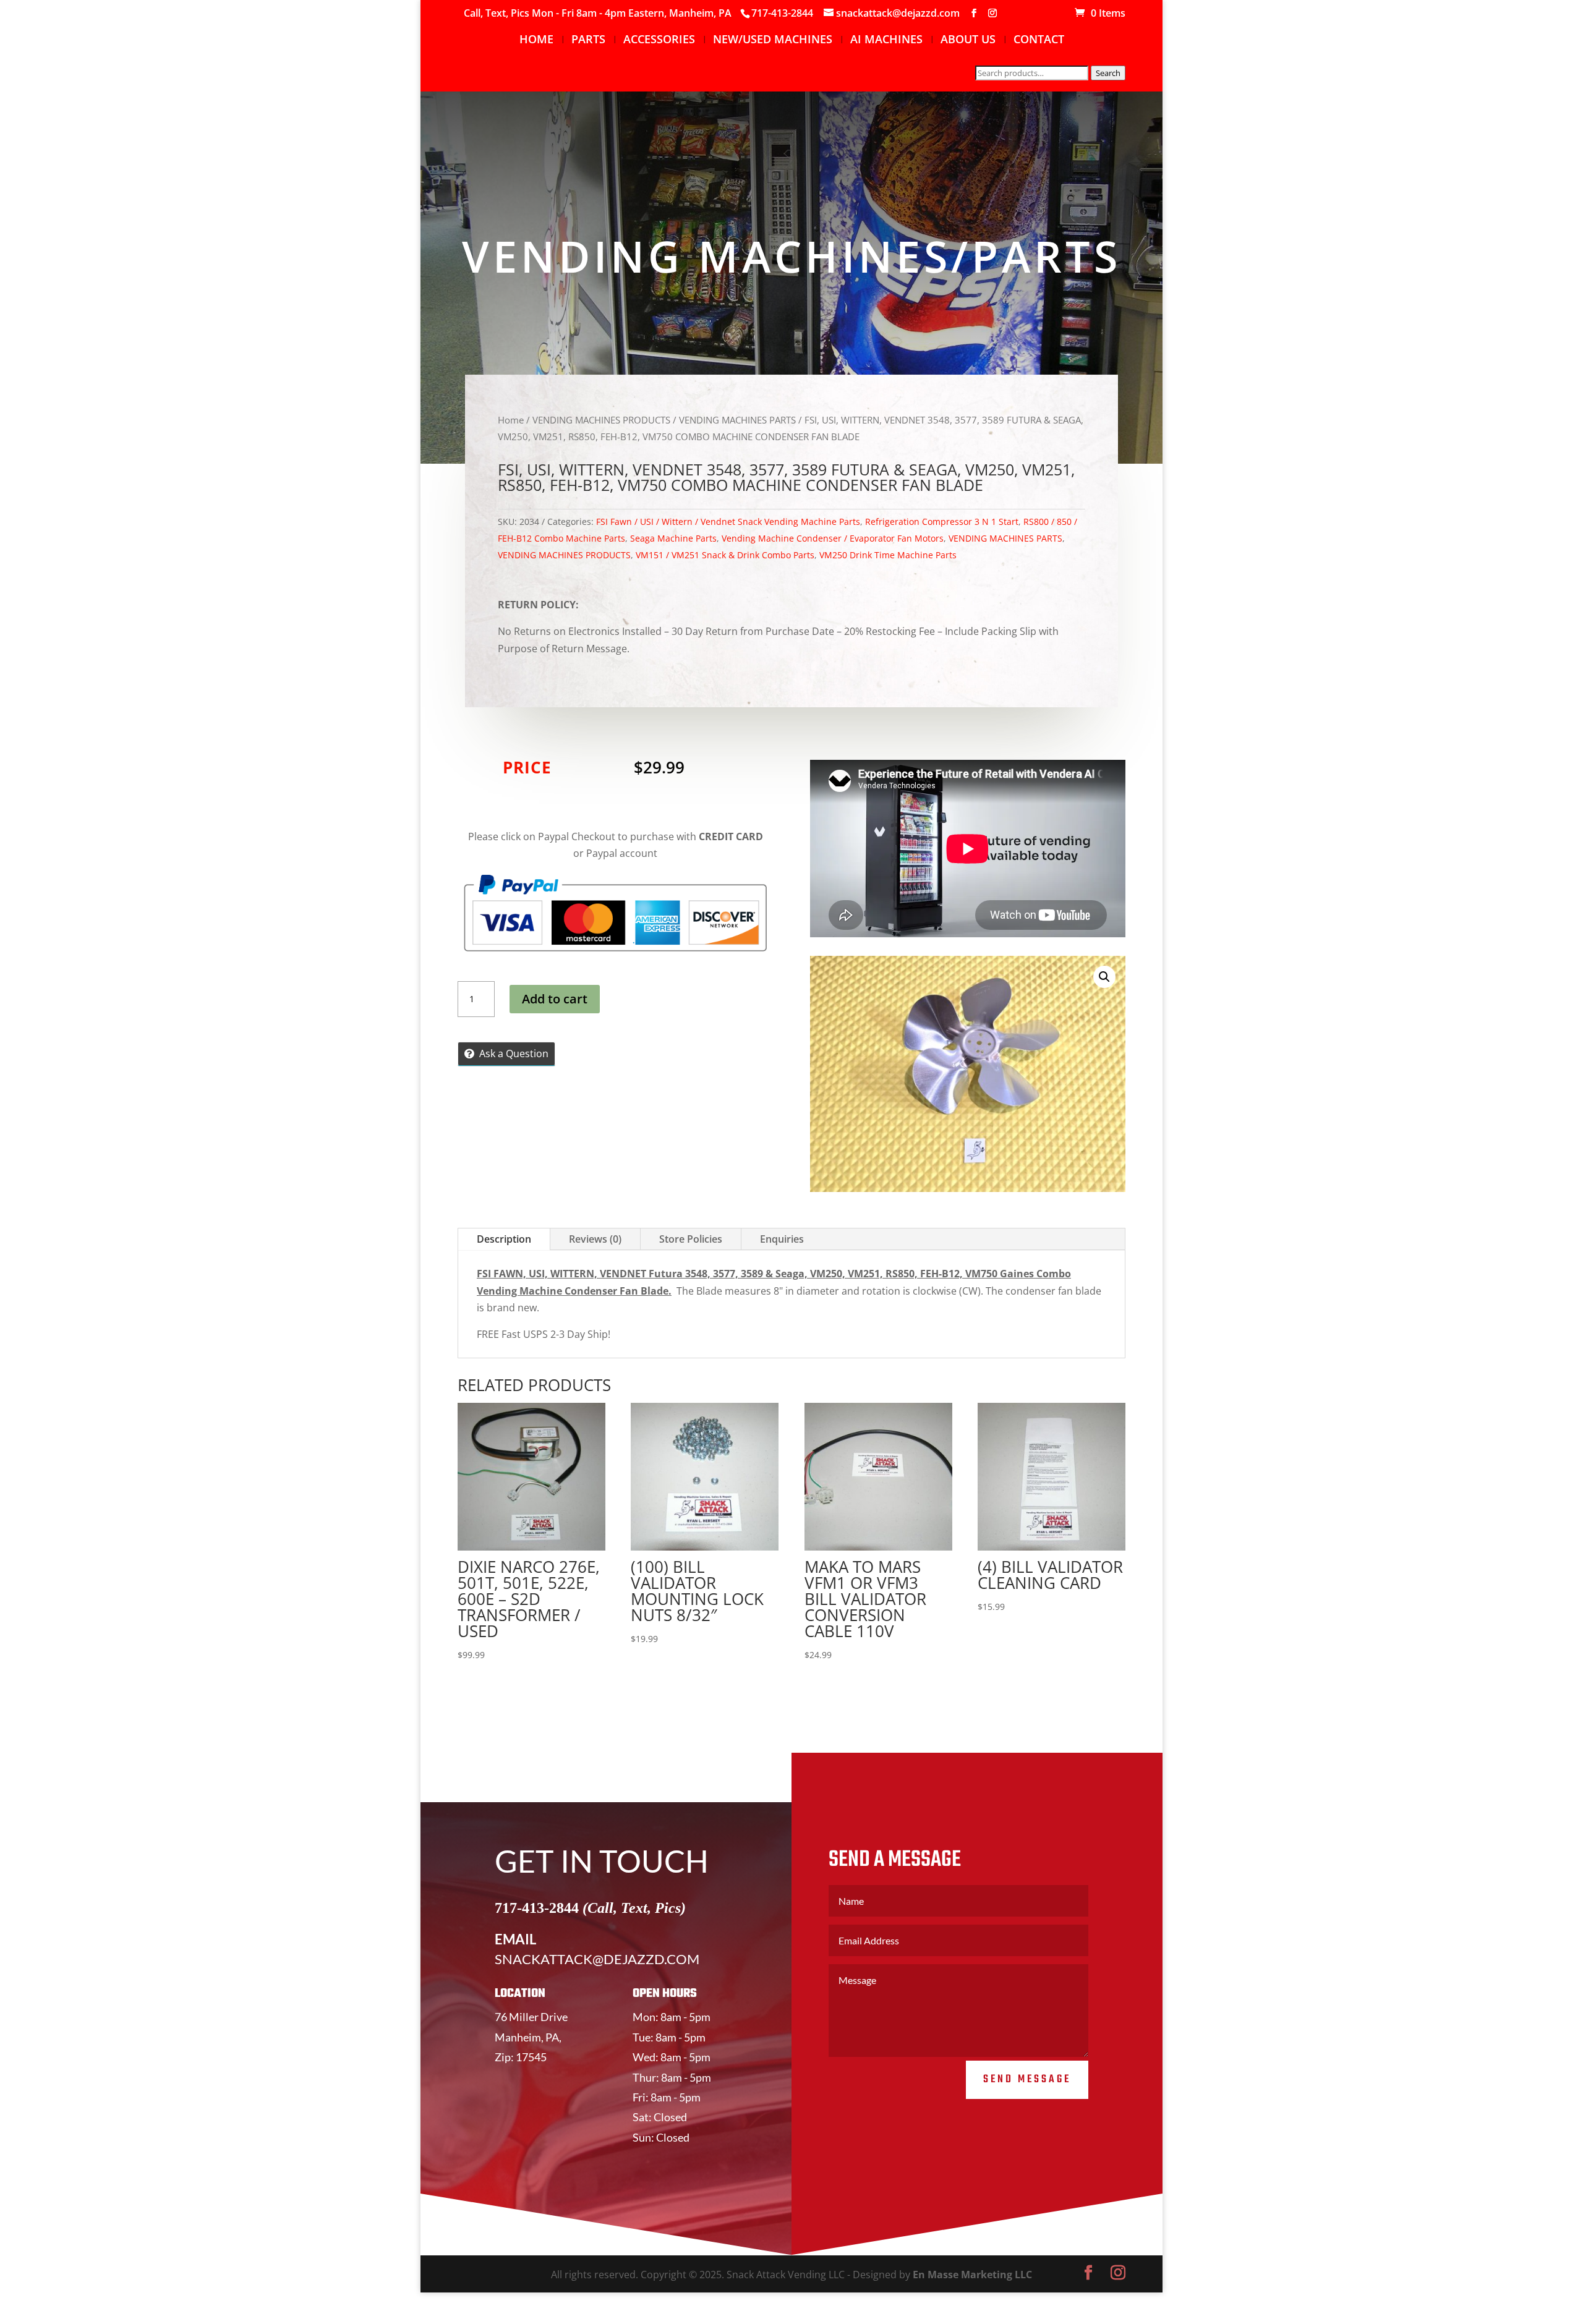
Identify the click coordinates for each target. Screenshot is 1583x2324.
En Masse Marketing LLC (972, 2275)
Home (511, 420)
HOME (536, 40)
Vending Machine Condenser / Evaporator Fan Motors (833, 538)
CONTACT (1039, 40)
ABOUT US (968, 40)
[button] (1104, 977)
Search (1108, 73)
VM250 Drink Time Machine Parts (888, 555)
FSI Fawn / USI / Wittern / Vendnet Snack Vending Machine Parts (728, 521)
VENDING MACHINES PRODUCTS (601, 420)
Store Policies (691, 1239)
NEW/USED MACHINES (773, 40)
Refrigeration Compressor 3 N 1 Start (942, 521)
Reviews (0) (595, 1239)
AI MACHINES (886, 40)
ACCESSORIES (659, 40)
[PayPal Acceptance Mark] (615, 948)
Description (504, 1239)
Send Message (1027, 2079)
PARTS (588, 40)
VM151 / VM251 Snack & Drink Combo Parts (725, 555)
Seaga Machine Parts (673, 538)
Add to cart (555, 999)
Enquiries (782, 1239)
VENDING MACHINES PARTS (737, 420)
